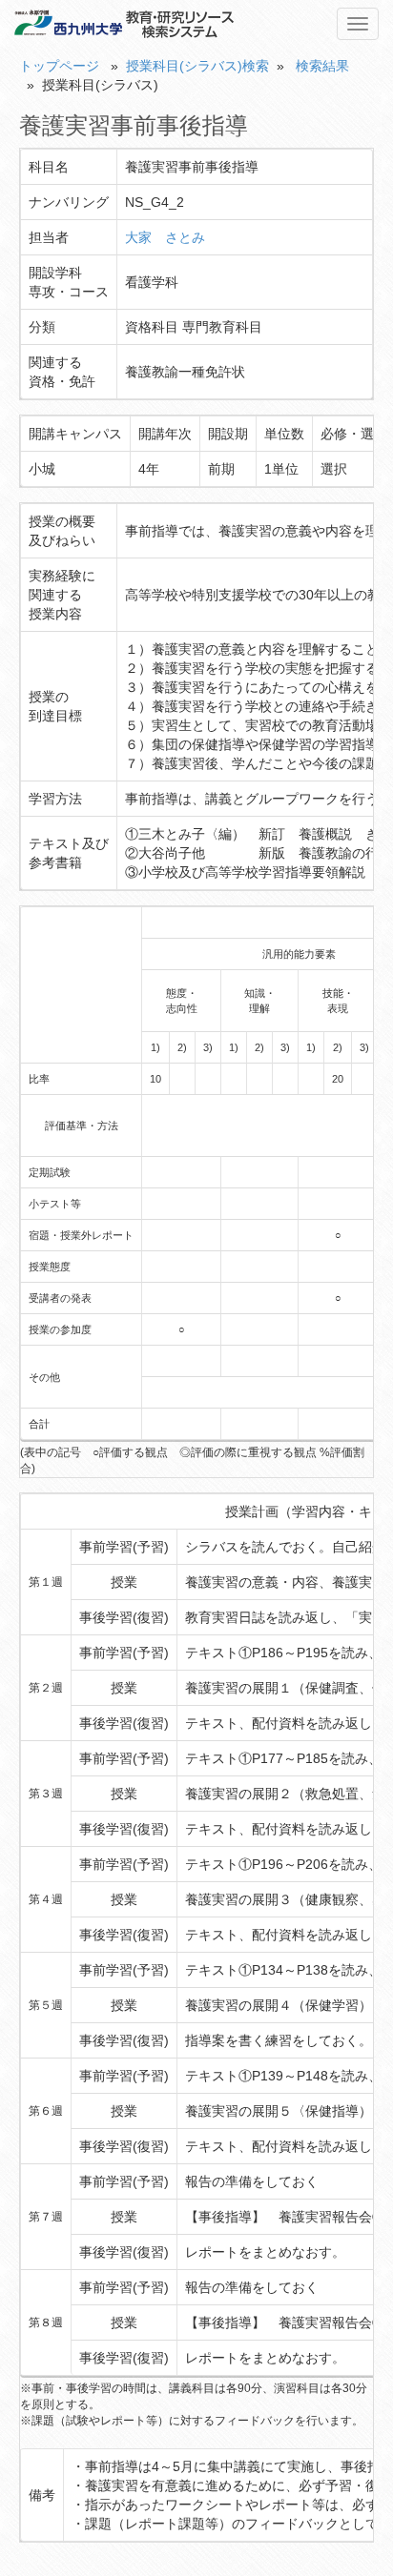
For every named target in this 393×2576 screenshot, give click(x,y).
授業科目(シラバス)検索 (197, 66)
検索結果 (322, 66)
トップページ (59, 66)
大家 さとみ (165, 237)
